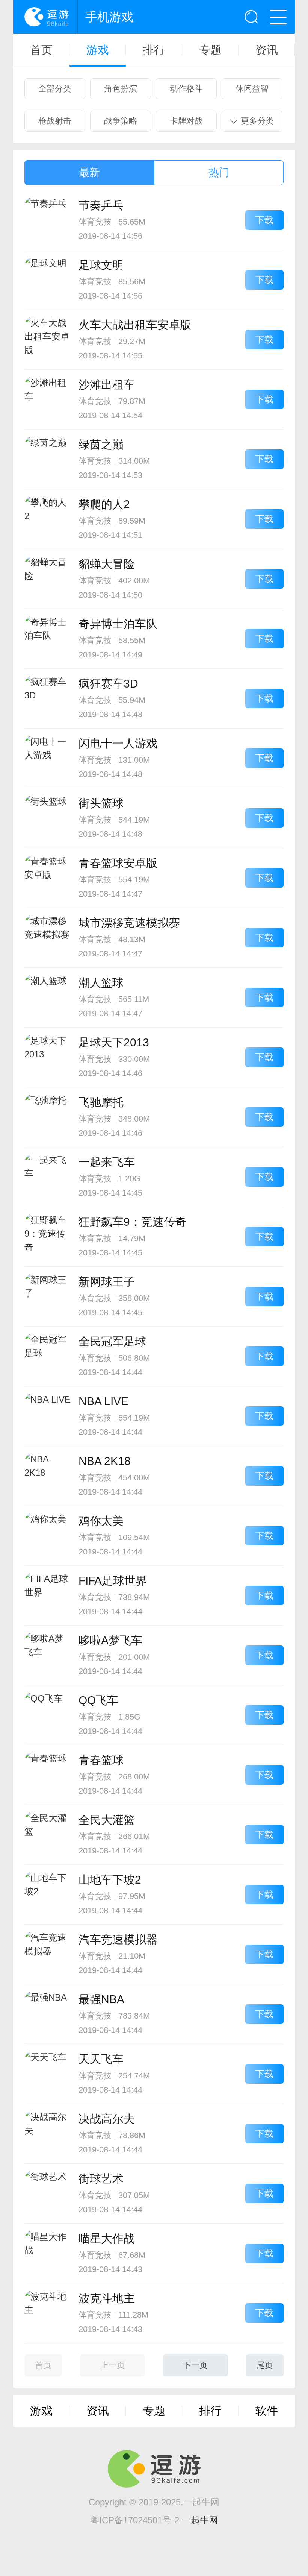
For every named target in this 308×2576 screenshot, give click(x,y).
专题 (210, 50)
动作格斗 (186, 89)
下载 (264, 220)
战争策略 (121, 121)
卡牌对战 (186, 121)
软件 (267, 2411)
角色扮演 (121, 89)
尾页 (265, 2365)
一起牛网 (200, 2520)
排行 (154, 50)
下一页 (195, 2365)
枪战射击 (55, 121)
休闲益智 (252, 89)
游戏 (98, 50)
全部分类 (55, 89)
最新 (89, 172)
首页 (41, 50)
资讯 (267, 50)
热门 (219, 172)
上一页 (113, 2365)
